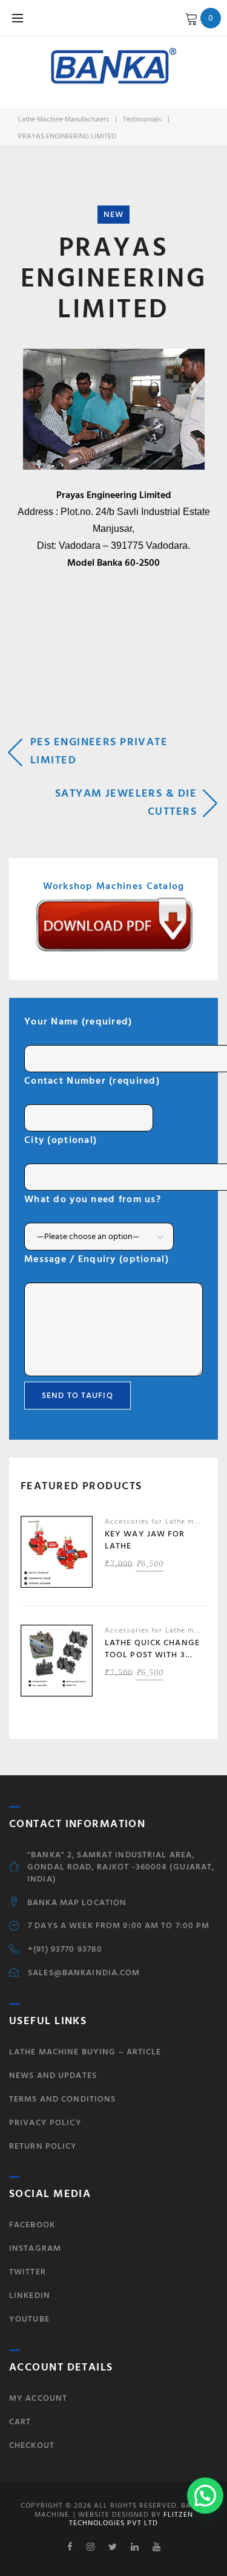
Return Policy (43, 2146)
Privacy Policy (45, 2122)
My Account (38, 2398)
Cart (20, 2422)
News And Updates (53, 2075)
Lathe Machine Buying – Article (85, 2052)
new (113, 214)
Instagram (35, 2248)
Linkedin (30, 2295)
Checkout (32, 2445)
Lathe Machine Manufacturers (64, 119)
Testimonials (142, 119)
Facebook (32, 2225)
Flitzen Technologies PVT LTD (131, 2519)
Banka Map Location (77, 1903)
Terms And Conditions (62, 2099)
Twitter (28, 2272)
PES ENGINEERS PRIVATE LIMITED (99, 751)
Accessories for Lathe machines (164, 1522)
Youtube (29, 2319)
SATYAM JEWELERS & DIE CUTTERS (126, 802)
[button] (205, 2496)
